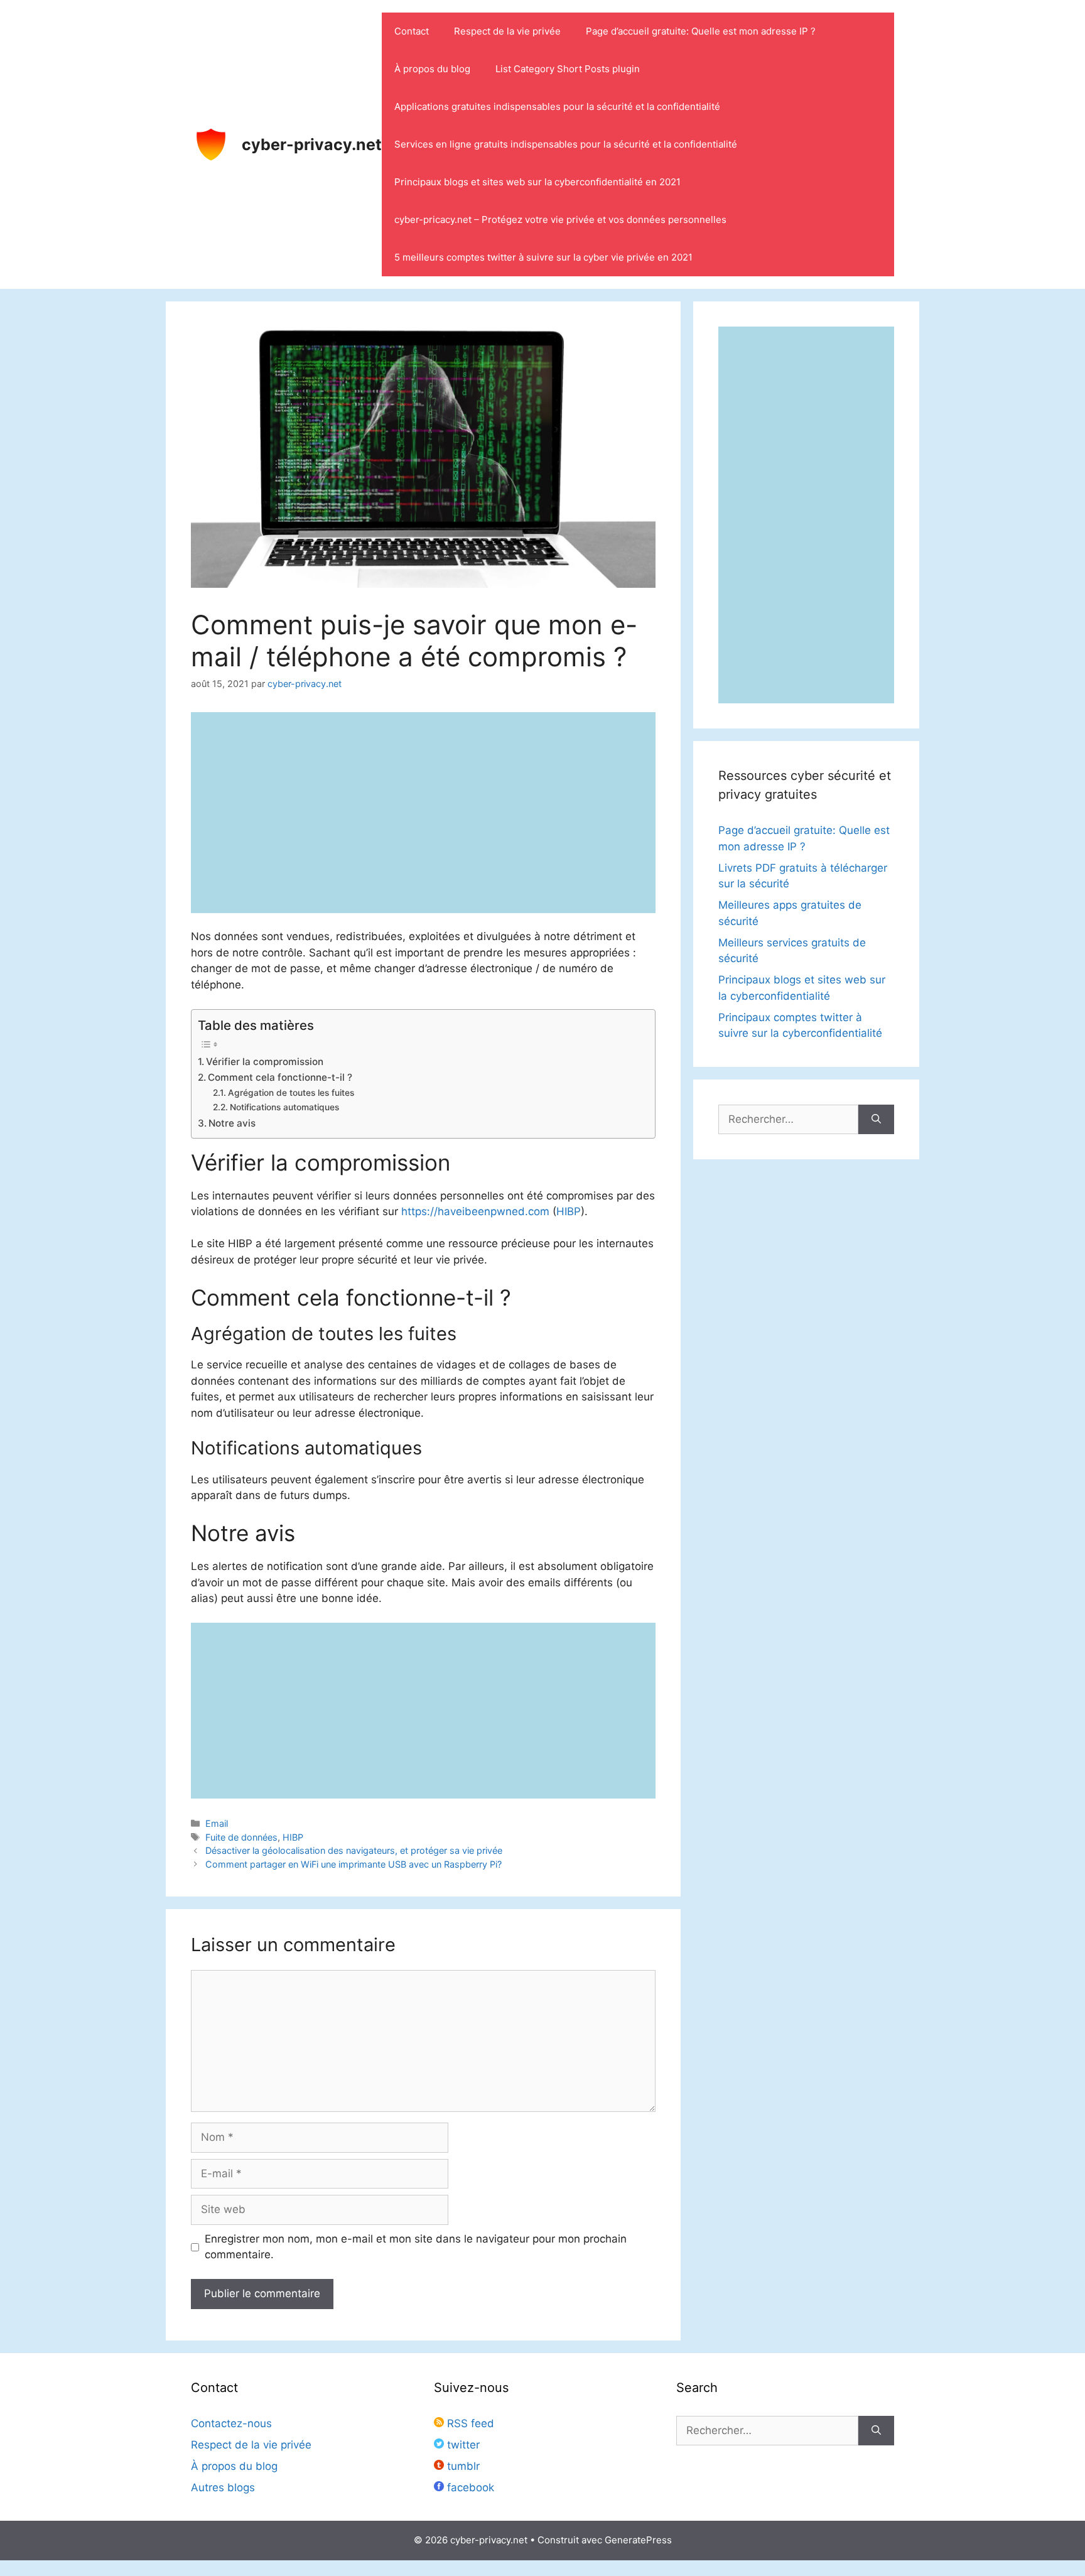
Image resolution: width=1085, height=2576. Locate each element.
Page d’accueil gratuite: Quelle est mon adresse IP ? (701, 31)
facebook (469, 2487)
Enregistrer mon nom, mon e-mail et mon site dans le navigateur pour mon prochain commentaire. (416, 2247)
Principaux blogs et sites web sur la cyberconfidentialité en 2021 (537, 182)
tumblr (462, 2466)
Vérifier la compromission (265, 1062)
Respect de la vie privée (507, 31)
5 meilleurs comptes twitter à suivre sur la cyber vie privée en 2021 (543, 257)
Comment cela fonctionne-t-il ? (280, 1077)
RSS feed (469, 2423)
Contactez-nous (231, 2423)
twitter (462, 2445)
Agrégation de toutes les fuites (291, 1093)
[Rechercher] (876, 1120)
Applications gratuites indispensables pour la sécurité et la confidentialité (557, 106)
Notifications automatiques (284, 1107)
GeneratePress (638, 2540)
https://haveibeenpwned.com (475, 1211)
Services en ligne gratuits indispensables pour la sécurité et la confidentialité (566, 144)
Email (217, 1823)
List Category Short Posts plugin (568, 69)
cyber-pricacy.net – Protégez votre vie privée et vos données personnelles (560, 219)
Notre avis (232, 1123)
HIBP (569, 1211)
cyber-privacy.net (312, 144)
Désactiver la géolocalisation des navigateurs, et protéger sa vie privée (354, 1850)
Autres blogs (223, 2487)
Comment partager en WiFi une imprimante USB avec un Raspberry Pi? (354, 1864)
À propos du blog (432, 69)
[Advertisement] (423, 1711)
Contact (412, 31)
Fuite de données (241, 1837)
